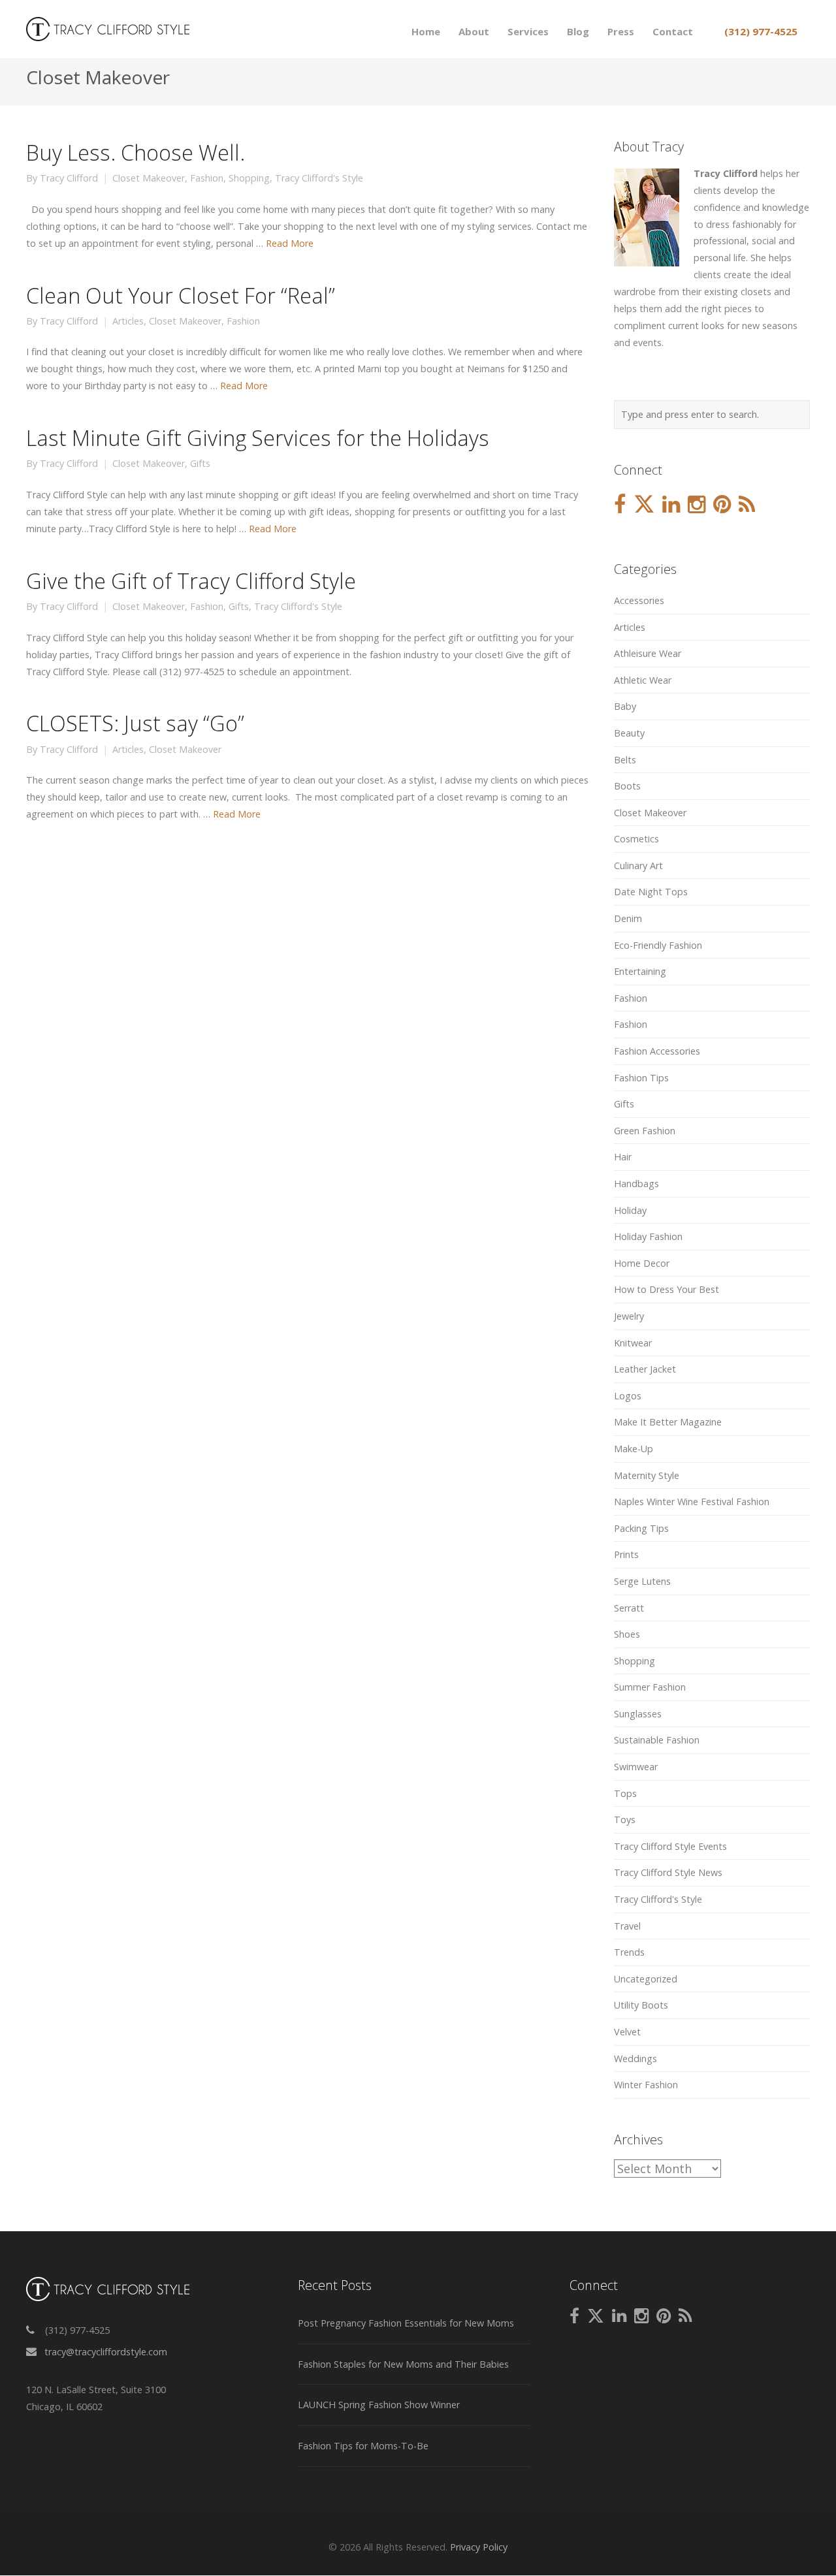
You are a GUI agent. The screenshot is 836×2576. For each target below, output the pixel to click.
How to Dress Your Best (667, 1289)
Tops (625, 1793)
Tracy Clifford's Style (319, 178)
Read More (290, 243)
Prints (626, 1554)
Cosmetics (636, 839)
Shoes (627, 1634)
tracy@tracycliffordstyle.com (106, 2352)
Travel (627, 1926)
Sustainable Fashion (657, 1740)
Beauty (629, 733)
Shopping (249, 178)
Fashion (207, 178)
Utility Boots (641, 2005)
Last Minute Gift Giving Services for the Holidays (258, 437)
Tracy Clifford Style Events (670, 1846)
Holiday (630, 1210)
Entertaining (640, 971)
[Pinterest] (722, 505)
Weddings (635, 2059)
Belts (625, 760)
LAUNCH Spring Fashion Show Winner (379, 2405)
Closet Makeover (149, 178)
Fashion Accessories (657, 1051)
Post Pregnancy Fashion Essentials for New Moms (406, 2323)
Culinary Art (638, 866)
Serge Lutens (642, 1581)
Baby (625, 706)
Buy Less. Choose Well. (136, 152)
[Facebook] (620, 505)
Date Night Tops (651, 892)
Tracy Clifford (69, 178)
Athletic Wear (643, 680)
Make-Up (634, 1449)
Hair (623, 1157)
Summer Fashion (650, 1687)
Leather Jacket (645, 1369)
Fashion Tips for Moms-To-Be (363, 2446)
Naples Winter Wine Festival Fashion (692, 1502)
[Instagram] (697, 505)
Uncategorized (646, 1979)
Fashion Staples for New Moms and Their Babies (403, 2364)
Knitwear (633, 1343)
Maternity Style (647, 1475)
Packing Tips (641, 1528)
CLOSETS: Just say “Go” (135, 723)
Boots (627, 786)
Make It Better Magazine (668, 1422)
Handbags (636, 1184)
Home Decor (642, 1263)
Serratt (629, 1608)
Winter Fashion (646, 2085)
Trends (629, 1952)
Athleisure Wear (648, 653)
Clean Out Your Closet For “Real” (181, 295)
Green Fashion (645, 1131)
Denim (628, 918)
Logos (628, 1396)
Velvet (627, 2032)
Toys (625, 1820)
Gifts (200, 464)
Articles (128, 321)
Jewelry (629, 1316)
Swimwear (636, 1767)
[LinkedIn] (671, 505)
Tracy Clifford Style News (668, 1872)
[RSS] (747, 505)
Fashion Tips (641, 1078)
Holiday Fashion (648, 1236)
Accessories (639, 600)
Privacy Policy (479, 2547)
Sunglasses (638, 1714)
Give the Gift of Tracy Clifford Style (191, 580)
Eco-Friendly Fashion (658, 945)
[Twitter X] (644, 505)
